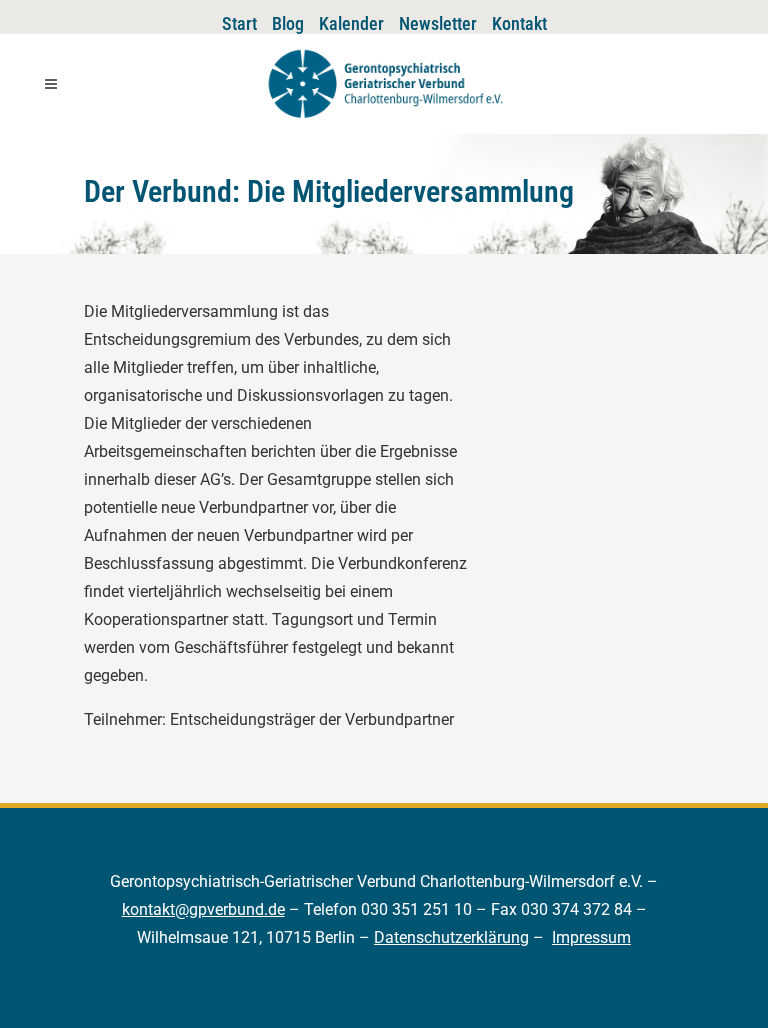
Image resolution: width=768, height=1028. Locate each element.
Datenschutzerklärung (451, 937)
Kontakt (519, 23)
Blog (288, 23)
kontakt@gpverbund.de (203, 909)
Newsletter (438, 23)
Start (239, 23)
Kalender (351, 23)
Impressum (591, 937)
